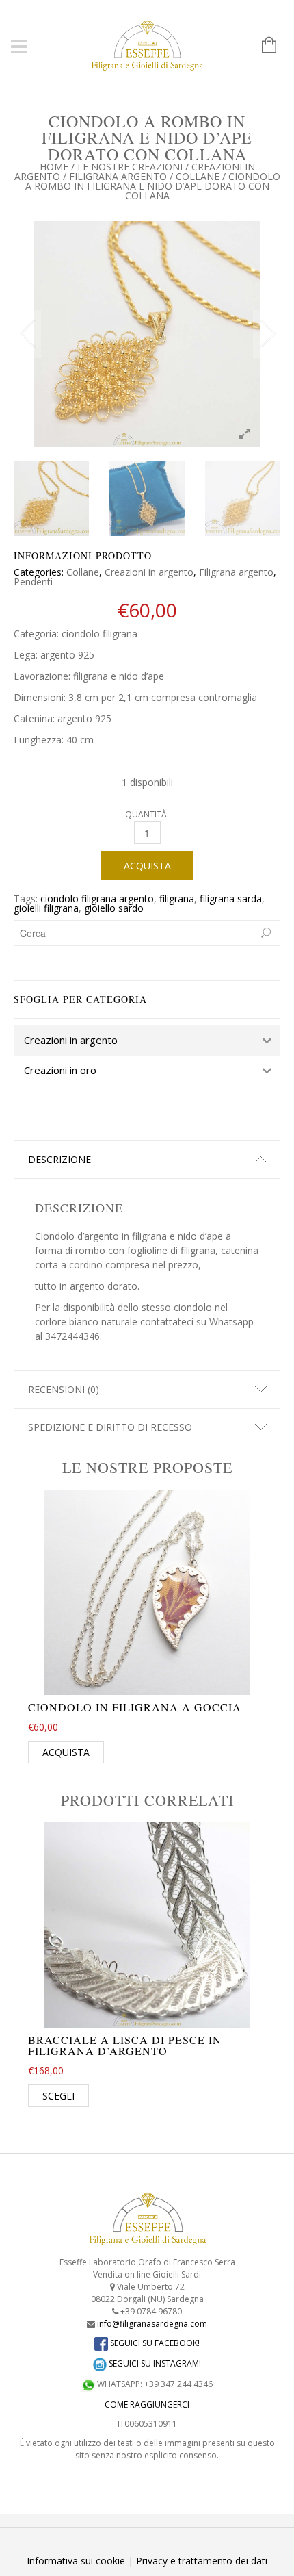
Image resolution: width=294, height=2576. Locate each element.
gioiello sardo (114, 908)
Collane (198, 176)
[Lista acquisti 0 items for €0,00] (262, 46)
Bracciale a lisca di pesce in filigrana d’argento (125, 2045)
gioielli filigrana (46, 908)
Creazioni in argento (149, 572)
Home (54, 167)
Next (267, 334)
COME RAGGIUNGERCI (147, 2405)
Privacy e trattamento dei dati (202, 2561)
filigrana (177, 898)
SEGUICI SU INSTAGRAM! (154, 2363)
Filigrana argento (118, 176)
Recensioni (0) (64, 1389)
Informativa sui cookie (76, 2561)
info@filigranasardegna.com (152, 2324)
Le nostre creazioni (130, 167)
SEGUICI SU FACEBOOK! (154, 2343)
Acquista (147, 866)
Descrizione (59, 1159)
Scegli (58, 2096)
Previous (27, 334)
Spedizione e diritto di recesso (110, 1427)
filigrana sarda (231, 898)
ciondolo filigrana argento (97, 898)
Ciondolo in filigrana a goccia (135, 1707)
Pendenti (33, 582)
